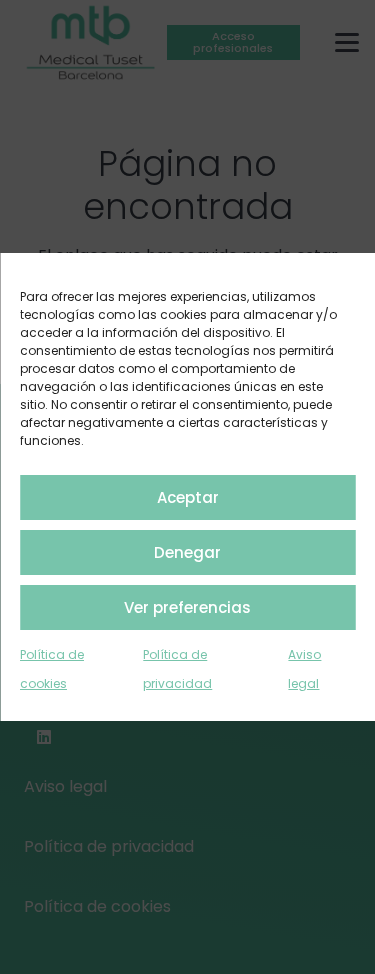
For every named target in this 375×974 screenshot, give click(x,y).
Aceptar (188, 497)
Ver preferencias (187, 607)
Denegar (187, 552)
